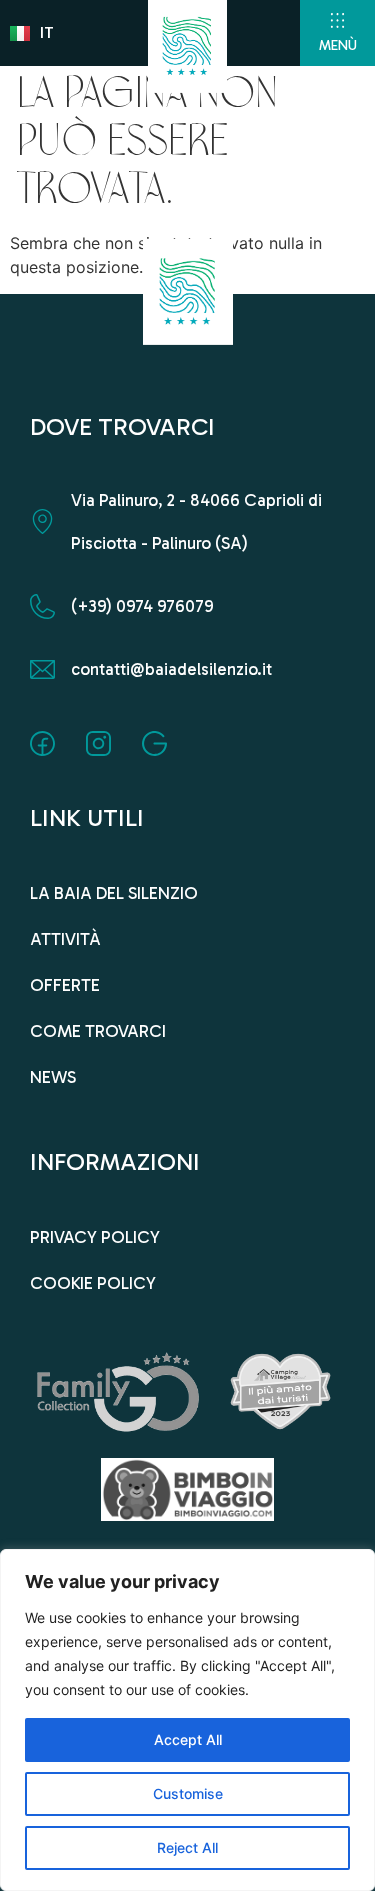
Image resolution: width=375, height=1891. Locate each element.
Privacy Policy (95, 1237)
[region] (187, 1720)
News (53, 1077)
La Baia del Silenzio (114, 893)
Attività (65, 939)
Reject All (187, 1847)
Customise (188, 1793)
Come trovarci (98, 1031)
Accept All (188, 1739)
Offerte (65, 985)
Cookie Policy (93, 1283)
